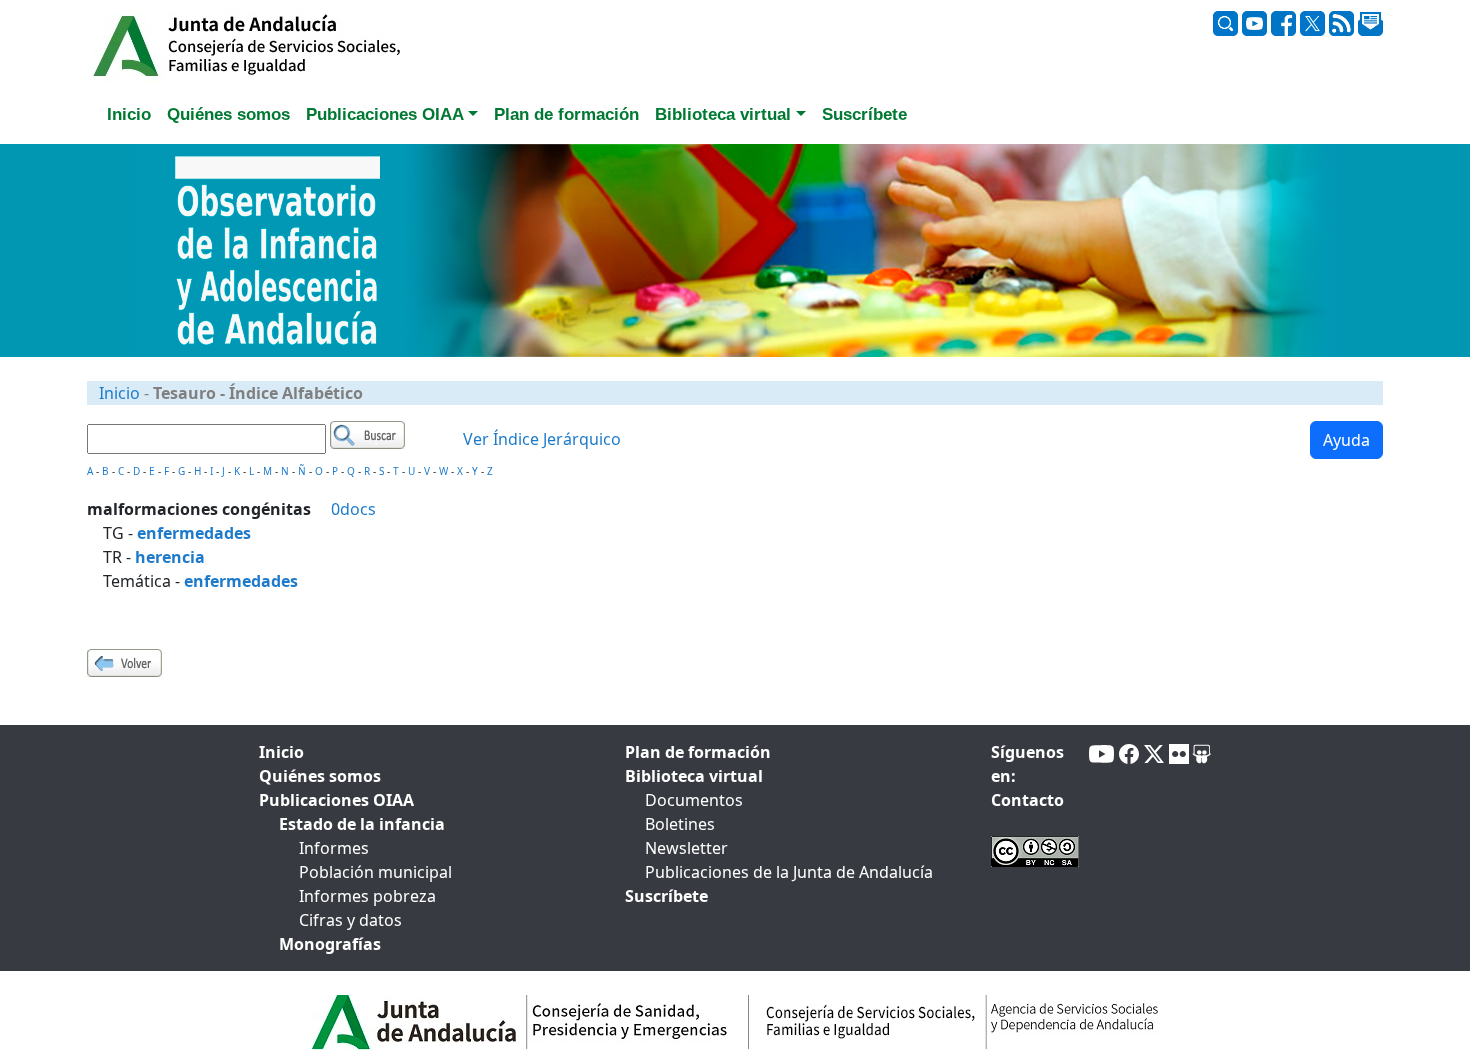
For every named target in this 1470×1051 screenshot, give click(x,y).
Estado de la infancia (362, 824)
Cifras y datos (350, 920)
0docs (353, 509)
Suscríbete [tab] (864, 114)
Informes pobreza (367, 896)
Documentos (694, 800)
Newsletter (686, 848)
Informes (334, 848)
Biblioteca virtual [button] (723, 114)
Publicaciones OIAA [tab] (336, 800)
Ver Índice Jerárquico (542, 439)
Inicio (119, 393)
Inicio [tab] (129, 114)
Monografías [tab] (330, 944)
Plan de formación (698, 752)
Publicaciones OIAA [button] (385, 114)
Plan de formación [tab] (566, 114)
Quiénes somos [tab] (228, 114)
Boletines (680, 824)
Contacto (1027, 800)
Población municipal (375, 872)
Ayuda (1346, 440)
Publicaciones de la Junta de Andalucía (789, 872)
